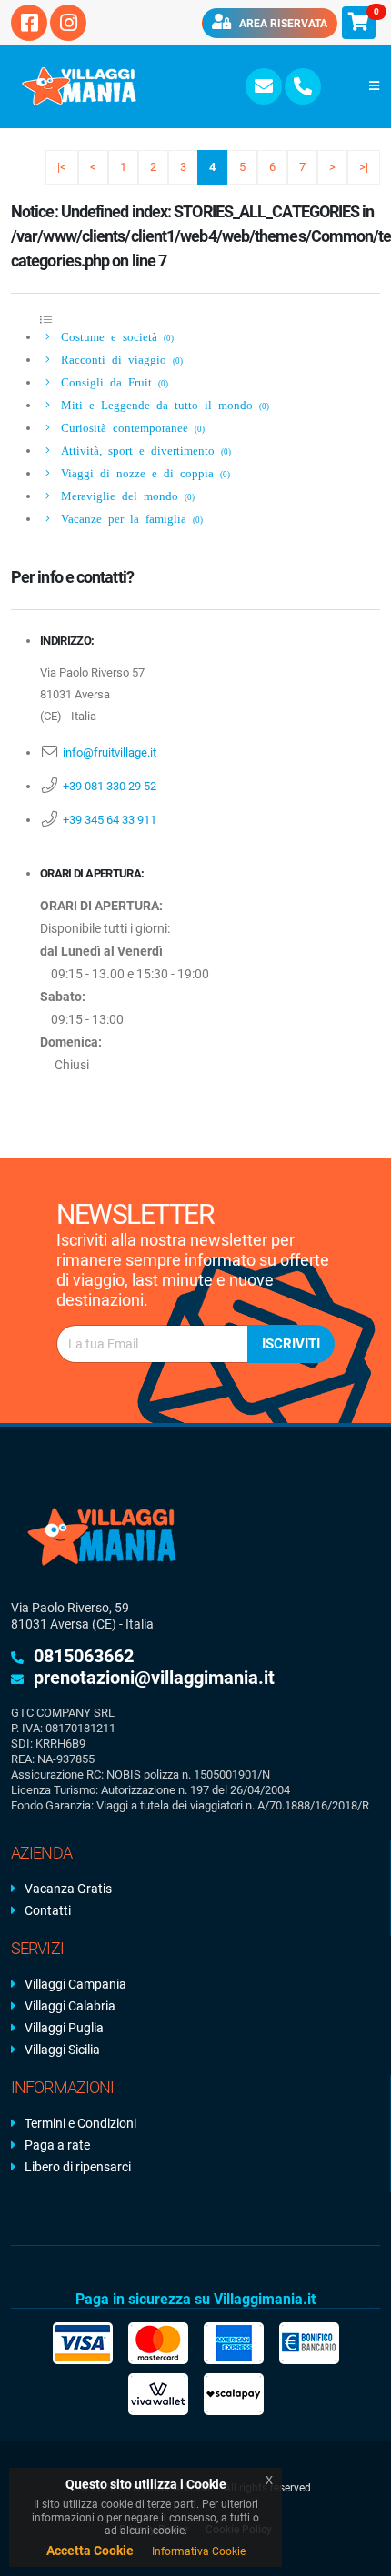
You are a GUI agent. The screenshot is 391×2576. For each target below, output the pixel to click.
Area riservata (282, 24)
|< (62, 167)
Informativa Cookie (199, 2551)
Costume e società (114, 336)
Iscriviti (291, 1344)
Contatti (48, 1910)
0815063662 (84, 1656)
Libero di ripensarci (78, 2167)
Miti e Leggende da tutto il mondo (162, 404)
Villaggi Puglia (64, 2028)
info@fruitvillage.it (110, 752)
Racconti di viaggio (119, 359)
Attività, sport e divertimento (143, 450)
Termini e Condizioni (80, 2123)
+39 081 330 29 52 (110, 786)
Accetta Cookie (90, 2551)
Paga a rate (57, 2145)
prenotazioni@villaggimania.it (154, 1678)
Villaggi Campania (75, 1984)
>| (364, 167)
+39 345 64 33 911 (110, 820)
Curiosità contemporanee (130, 427)
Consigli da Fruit (111, 381)
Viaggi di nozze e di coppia (142, 472)
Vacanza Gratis (68, 1889)
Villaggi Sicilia (62, 2050)
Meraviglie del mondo (125, 495)
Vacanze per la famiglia (129, 518)
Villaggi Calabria (70, 2006)
